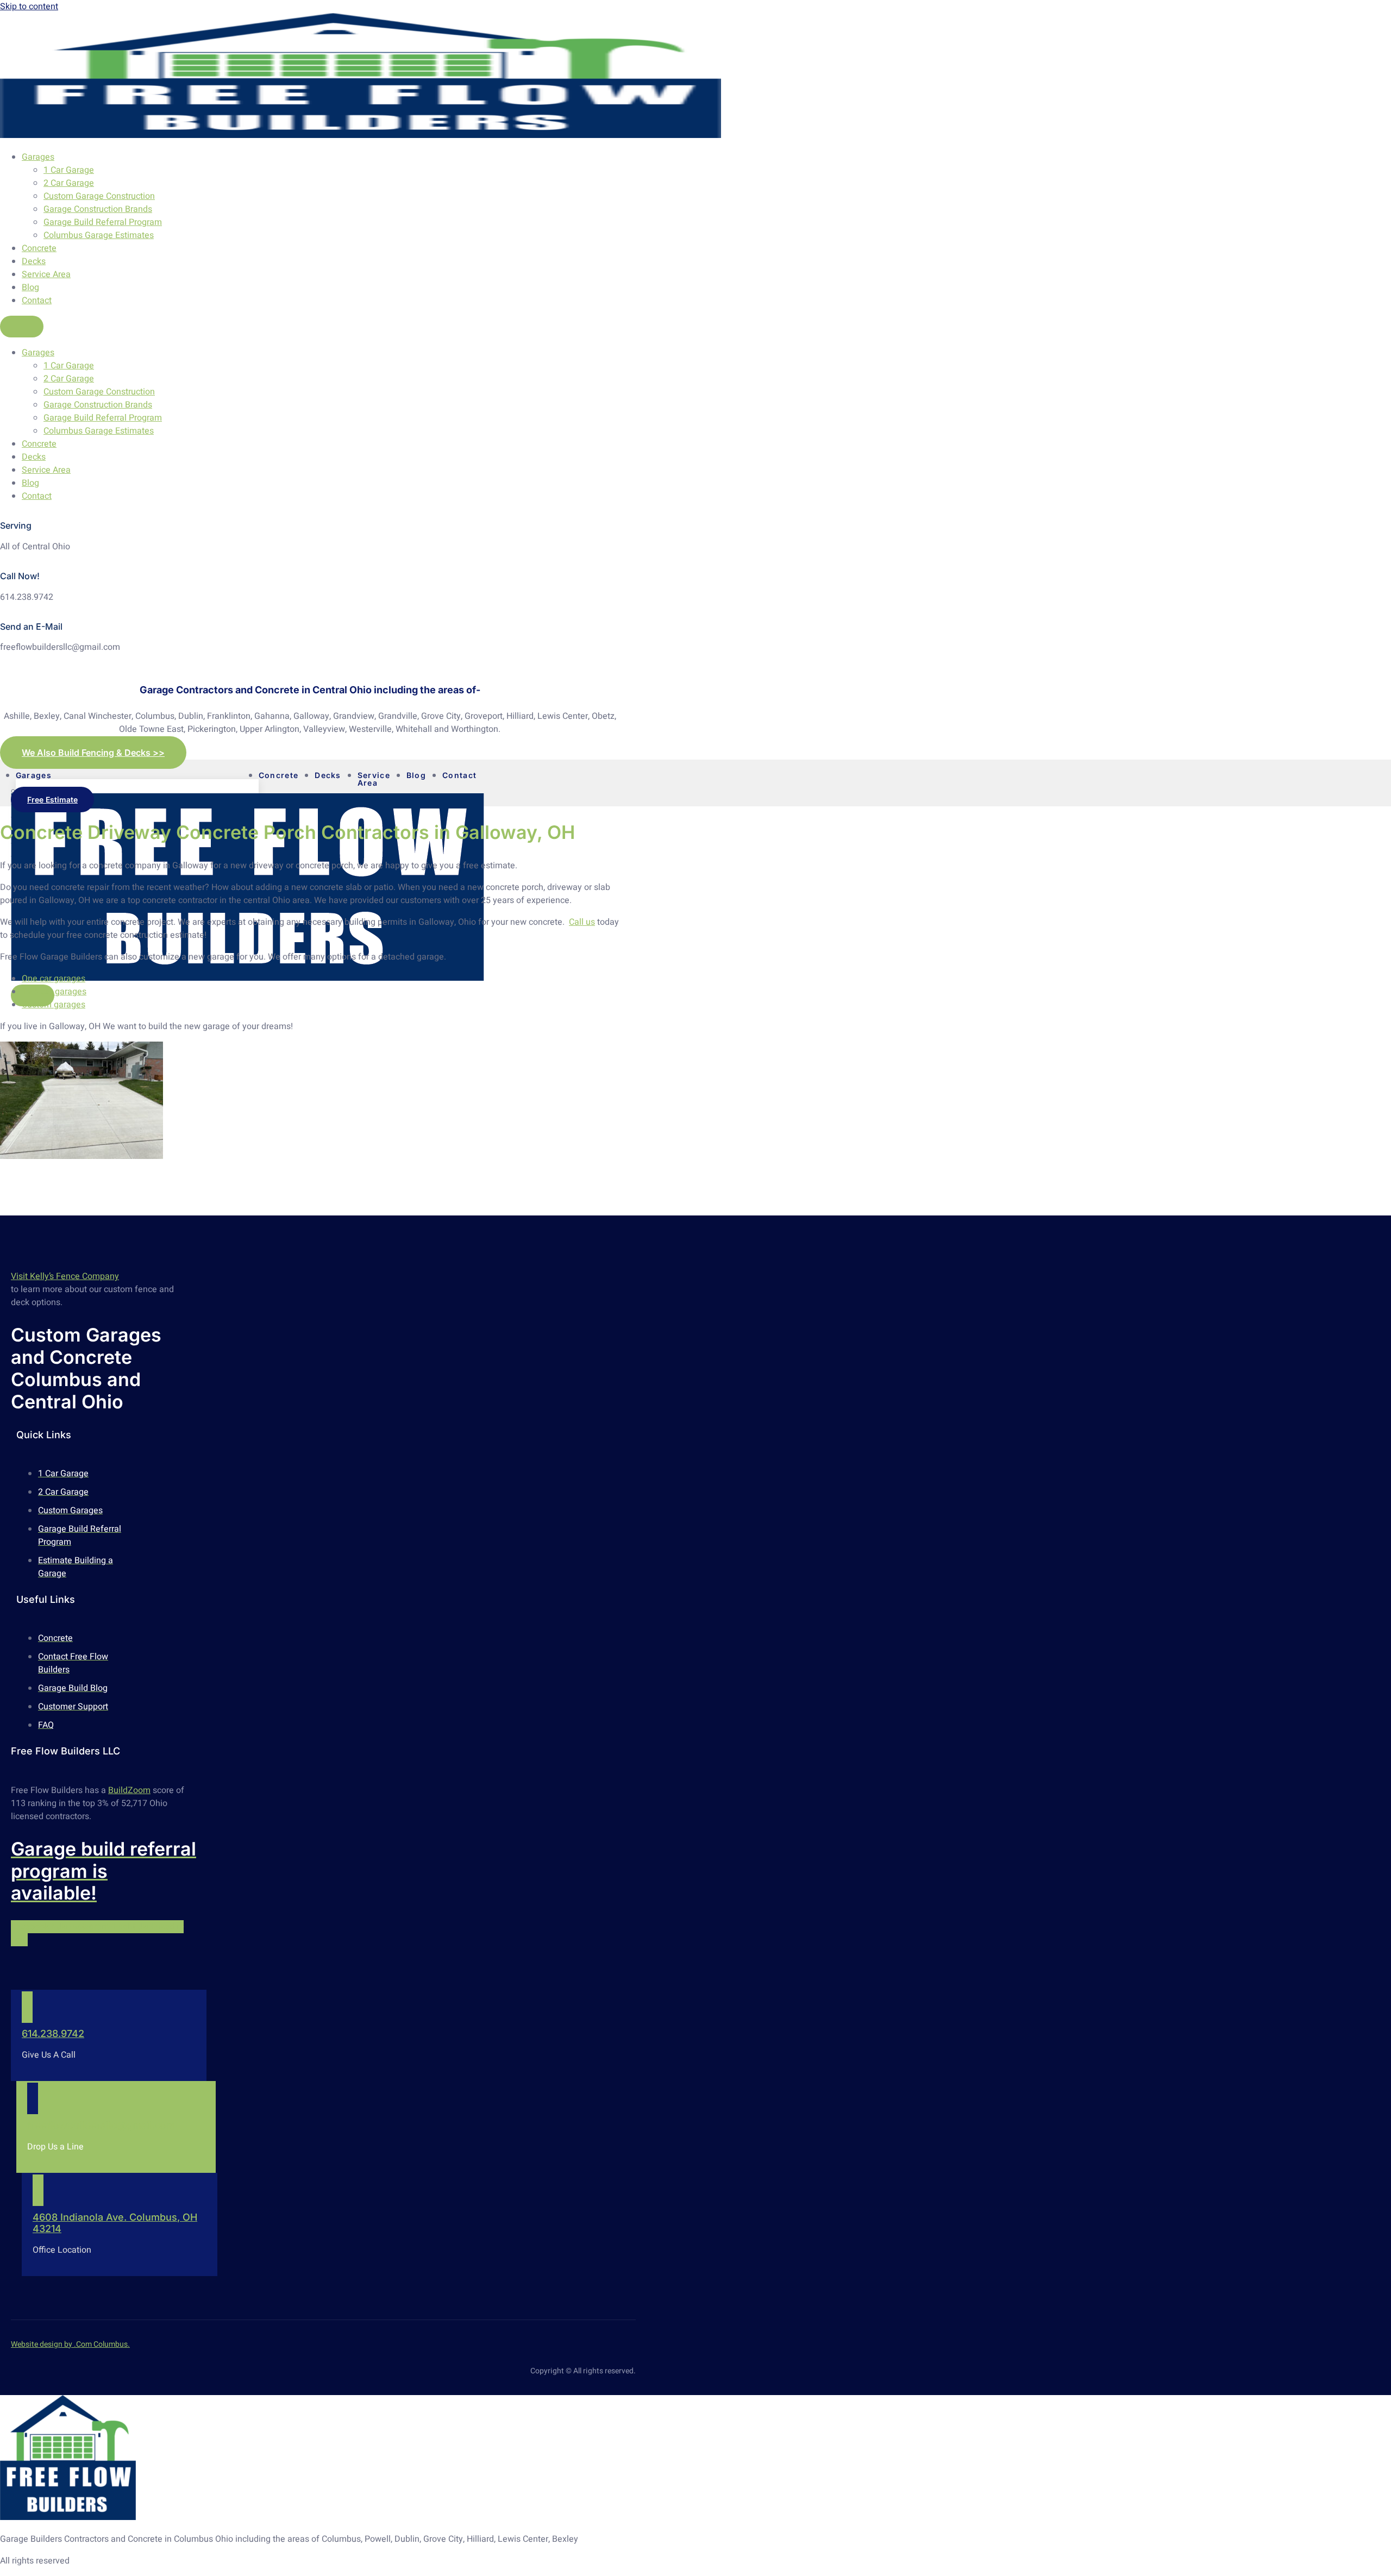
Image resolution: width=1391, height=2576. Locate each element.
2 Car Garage (69, 183)
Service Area (46, 274)
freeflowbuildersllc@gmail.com (101, 2125)
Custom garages (54, 1005)
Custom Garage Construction (99, 196)
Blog (30, 287)
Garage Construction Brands (98, 209)
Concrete (39, 248)
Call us (582, 922)
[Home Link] (248, 978)
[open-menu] (498, 780)
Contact (37, 300)
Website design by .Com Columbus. (70, 2344)
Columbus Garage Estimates (99, 235)
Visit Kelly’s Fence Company (65, 1276)
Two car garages (54, 992)
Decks (34, 261)
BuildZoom (129, 1790)
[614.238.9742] (27, 2007)
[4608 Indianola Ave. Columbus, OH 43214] (38, 2190)
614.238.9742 (53, 2033)
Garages (38, 157)
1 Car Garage (69, 170)
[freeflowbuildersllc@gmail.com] (33, 2098)
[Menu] (22, 327)
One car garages (54, 979)
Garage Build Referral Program (103, 222)
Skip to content (29, 7)
